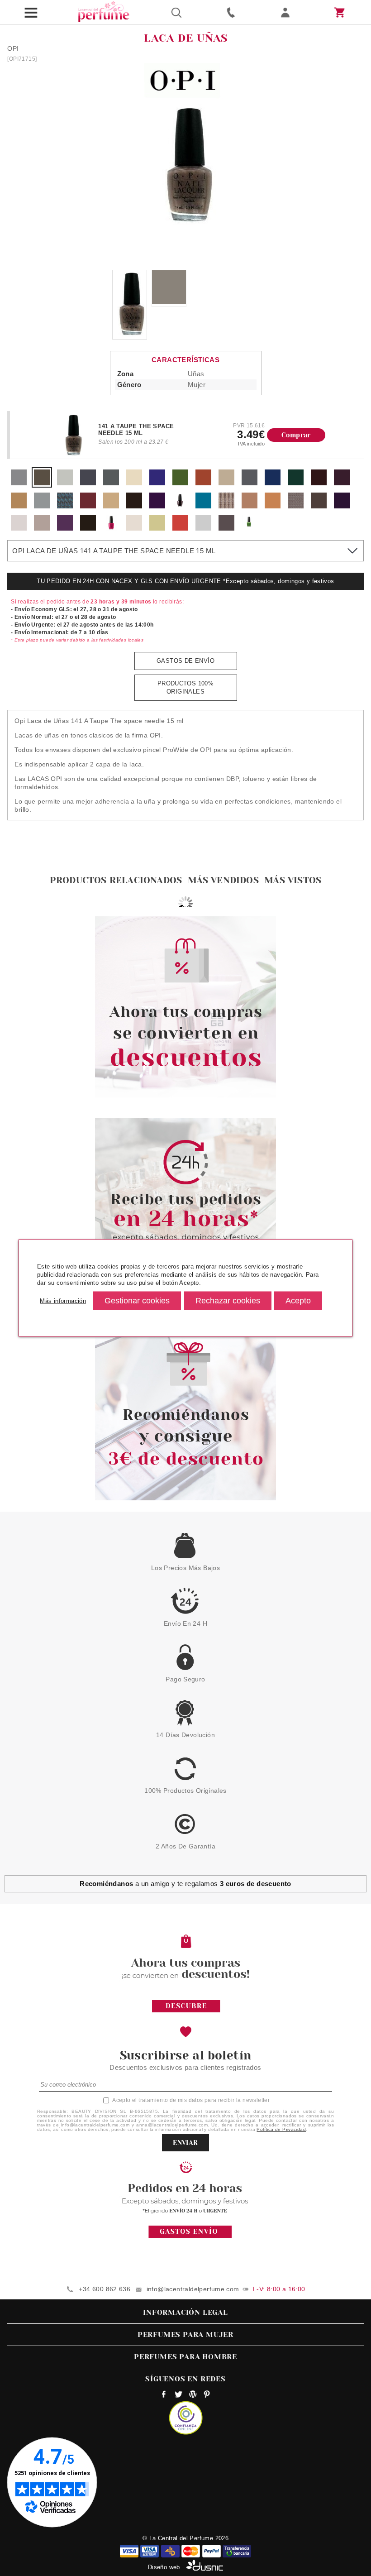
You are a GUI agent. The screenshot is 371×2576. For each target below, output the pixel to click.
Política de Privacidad (281, 2129)
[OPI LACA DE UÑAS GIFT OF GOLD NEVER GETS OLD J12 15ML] (157, 529)
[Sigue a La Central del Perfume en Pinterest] (207, 2395)
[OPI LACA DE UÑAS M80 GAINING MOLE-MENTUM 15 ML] (226, 506)
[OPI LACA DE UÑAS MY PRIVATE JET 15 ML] (88, 483)
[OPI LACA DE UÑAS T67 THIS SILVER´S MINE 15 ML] (42, 529)
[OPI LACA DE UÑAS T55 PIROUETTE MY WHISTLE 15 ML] (19, 529)
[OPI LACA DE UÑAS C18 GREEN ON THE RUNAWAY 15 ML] (180, 483)
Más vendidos (223, 880)
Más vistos (293, 880)
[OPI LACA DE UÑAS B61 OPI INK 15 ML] (157, 483)
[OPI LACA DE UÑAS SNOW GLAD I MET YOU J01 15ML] (134, 529)
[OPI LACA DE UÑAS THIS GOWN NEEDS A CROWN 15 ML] (19, 483)
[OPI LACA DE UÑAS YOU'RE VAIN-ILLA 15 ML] (134, 483)
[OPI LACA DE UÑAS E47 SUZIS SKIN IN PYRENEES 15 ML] (250, 483)
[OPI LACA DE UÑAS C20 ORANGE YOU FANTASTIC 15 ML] (203, 483)
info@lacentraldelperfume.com (193, 2289)
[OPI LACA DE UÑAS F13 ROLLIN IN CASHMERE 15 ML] (19, 506)
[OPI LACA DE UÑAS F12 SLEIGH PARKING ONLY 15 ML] (342, 483)
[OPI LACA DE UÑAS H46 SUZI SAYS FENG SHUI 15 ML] (203, 506)
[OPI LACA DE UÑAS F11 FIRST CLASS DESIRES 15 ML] (319, 483)
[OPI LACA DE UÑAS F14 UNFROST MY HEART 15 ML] (42, 506)
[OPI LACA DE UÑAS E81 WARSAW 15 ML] (273, 483)
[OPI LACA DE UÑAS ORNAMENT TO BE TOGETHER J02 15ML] (203, 529)
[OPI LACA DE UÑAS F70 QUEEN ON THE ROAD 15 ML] (134, 506)
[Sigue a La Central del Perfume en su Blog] (193, 2395)
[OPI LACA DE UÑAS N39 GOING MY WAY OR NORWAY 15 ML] (250, 506)
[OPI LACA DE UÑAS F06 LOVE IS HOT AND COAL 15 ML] (180, 506)
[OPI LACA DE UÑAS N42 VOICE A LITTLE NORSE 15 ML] (296, 506)
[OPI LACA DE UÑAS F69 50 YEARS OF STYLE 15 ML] (111, 506)
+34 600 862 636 (105, 2289)
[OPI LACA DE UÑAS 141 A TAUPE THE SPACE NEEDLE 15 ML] (42, 483)
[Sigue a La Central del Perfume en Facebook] (164, 2395)
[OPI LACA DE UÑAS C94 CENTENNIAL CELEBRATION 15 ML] (226, 483)
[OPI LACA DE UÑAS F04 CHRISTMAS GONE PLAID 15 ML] (296, 483)
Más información (63, 1300)
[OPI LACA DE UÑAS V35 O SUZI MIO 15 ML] (65, 529)
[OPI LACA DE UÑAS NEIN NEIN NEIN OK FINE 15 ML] (111, 483)
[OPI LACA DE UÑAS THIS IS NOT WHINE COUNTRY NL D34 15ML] (111, 529)
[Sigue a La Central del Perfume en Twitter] (178, 2395)
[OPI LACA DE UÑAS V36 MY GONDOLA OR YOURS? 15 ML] (88, 529)
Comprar (296, 435)
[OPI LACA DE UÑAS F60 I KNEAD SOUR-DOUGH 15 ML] (88, 506)
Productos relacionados (116, 880)
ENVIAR (185, 2143)
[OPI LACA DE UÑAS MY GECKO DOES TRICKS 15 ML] (250, 529)
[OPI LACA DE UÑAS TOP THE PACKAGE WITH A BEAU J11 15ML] (226, 529)
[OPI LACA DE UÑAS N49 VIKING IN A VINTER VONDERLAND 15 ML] (342, 506)
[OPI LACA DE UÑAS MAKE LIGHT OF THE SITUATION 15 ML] (65, 483)
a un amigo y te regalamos (185, 1884)
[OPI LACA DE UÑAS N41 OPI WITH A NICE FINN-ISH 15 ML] (273, 506)
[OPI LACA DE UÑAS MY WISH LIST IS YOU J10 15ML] (180, 529)
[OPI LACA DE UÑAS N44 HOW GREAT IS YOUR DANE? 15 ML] (319, 506)
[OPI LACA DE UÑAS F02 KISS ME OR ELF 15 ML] (157, 506)
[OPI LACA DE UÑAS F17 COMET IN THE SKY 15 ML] (65, 506)
